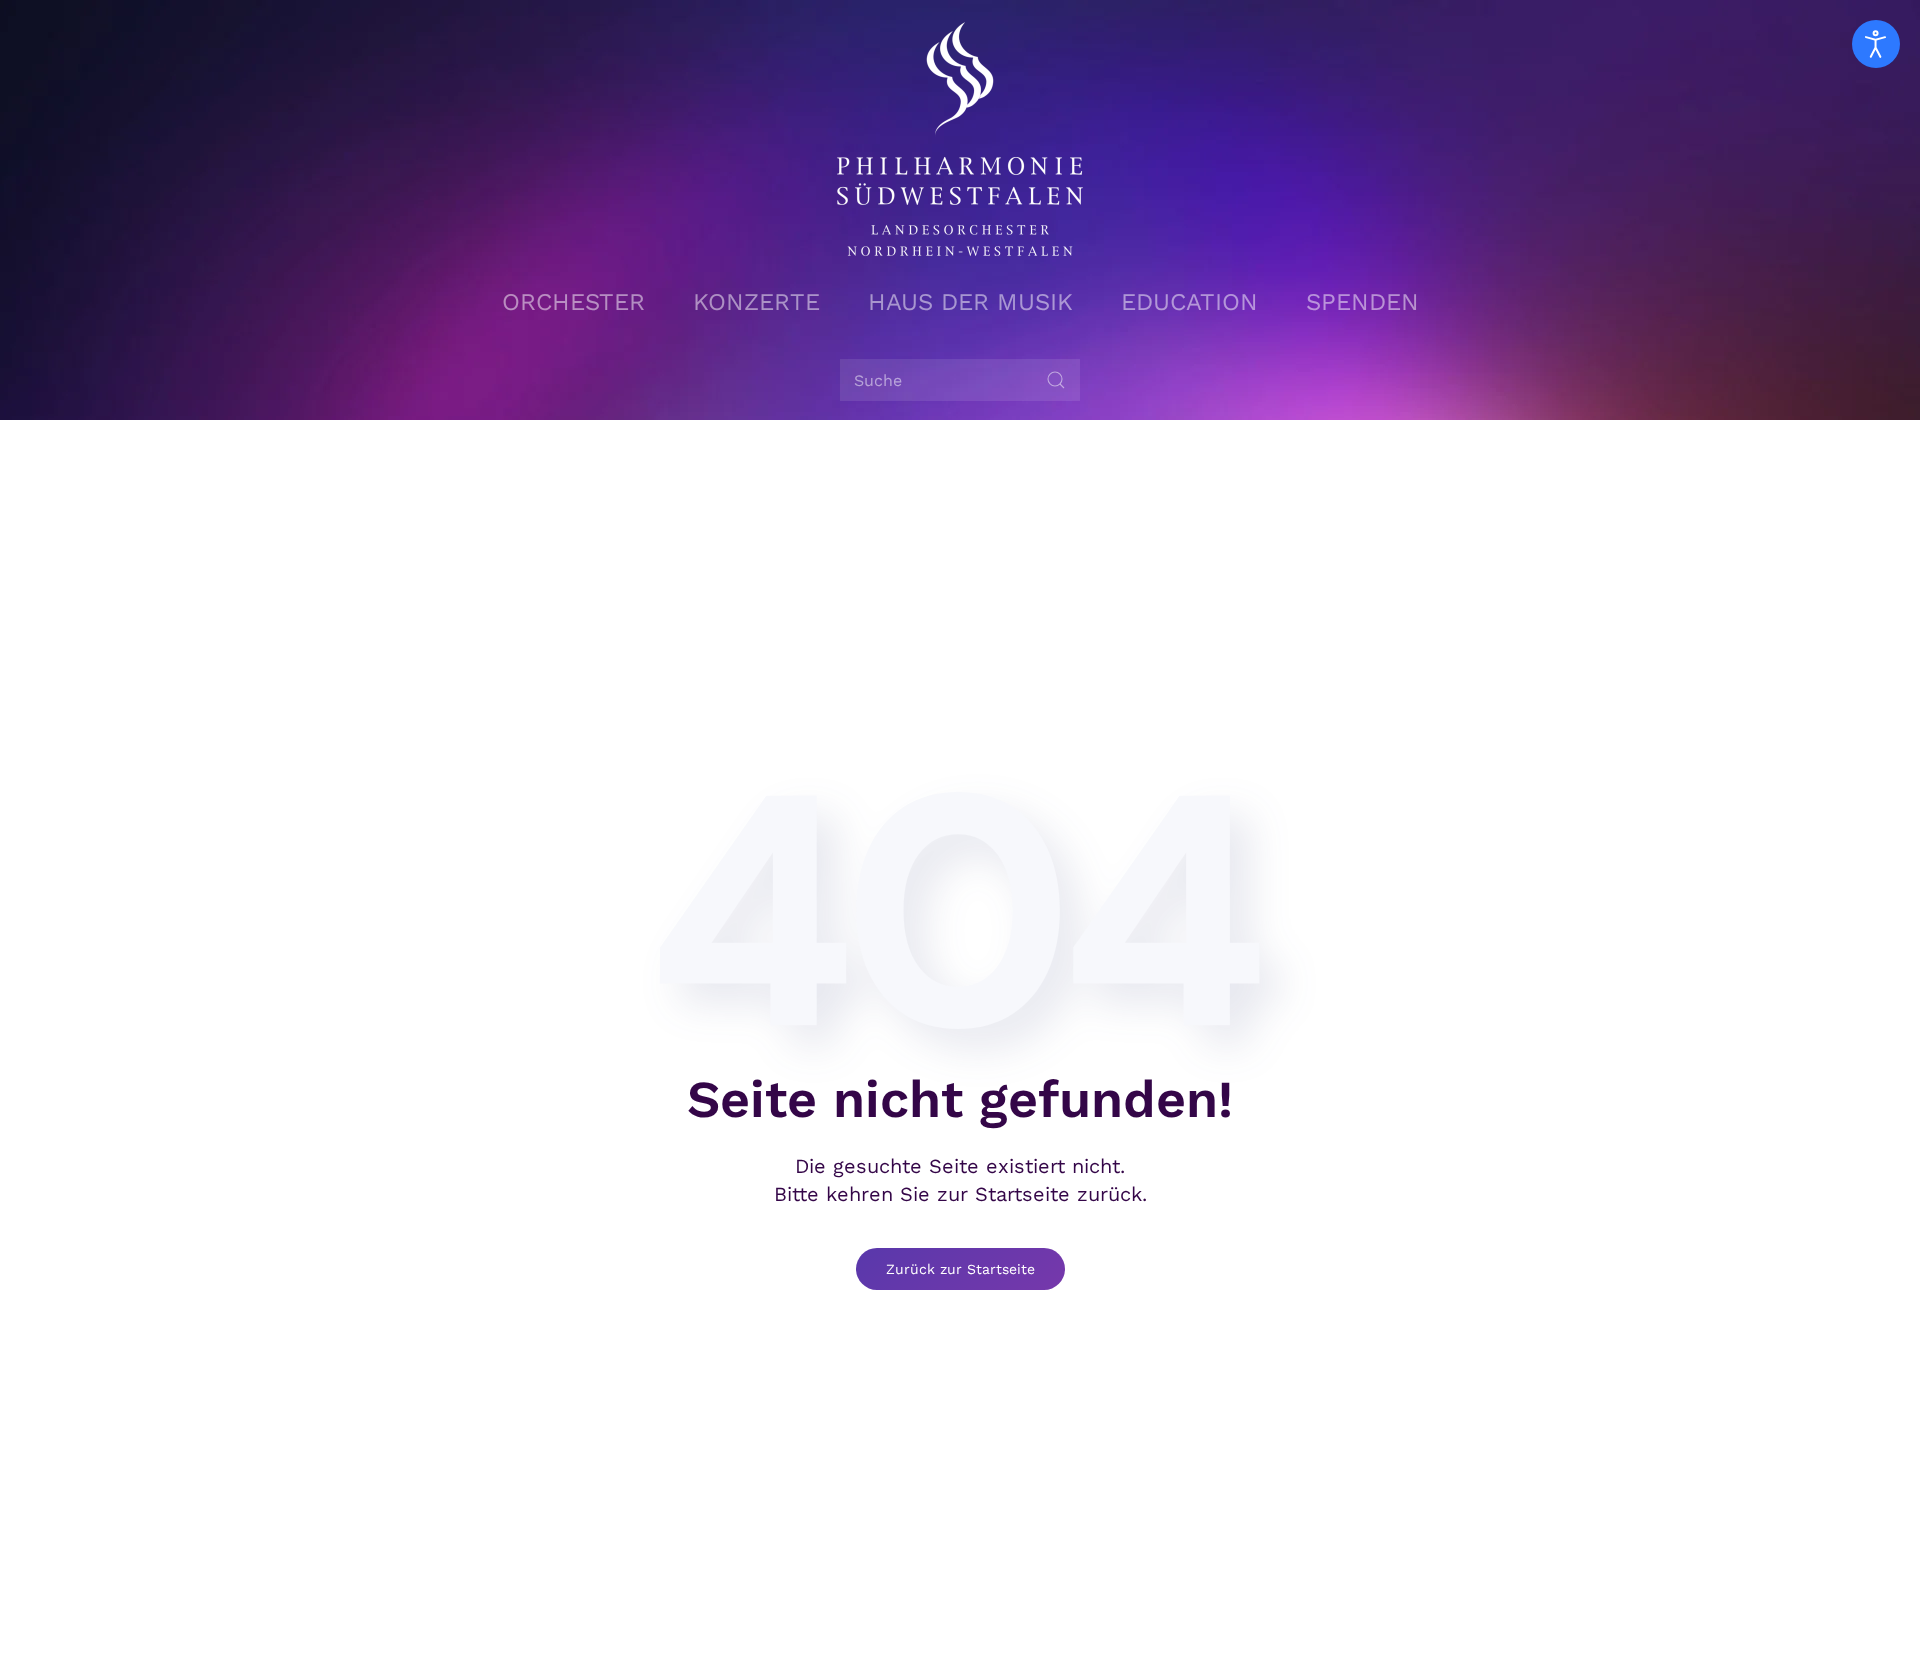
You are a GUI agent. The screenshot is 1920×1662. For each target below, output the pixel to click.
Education (1189, 302)
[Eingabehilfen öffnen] (1876, 44)
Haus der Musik (970, 302)
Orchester (573, 302)
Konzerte (756, 302)
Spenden (1362, 302)
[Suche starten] (1056, 380)
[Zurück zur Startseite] (960, 139)
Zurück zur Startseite (960, 1269)
